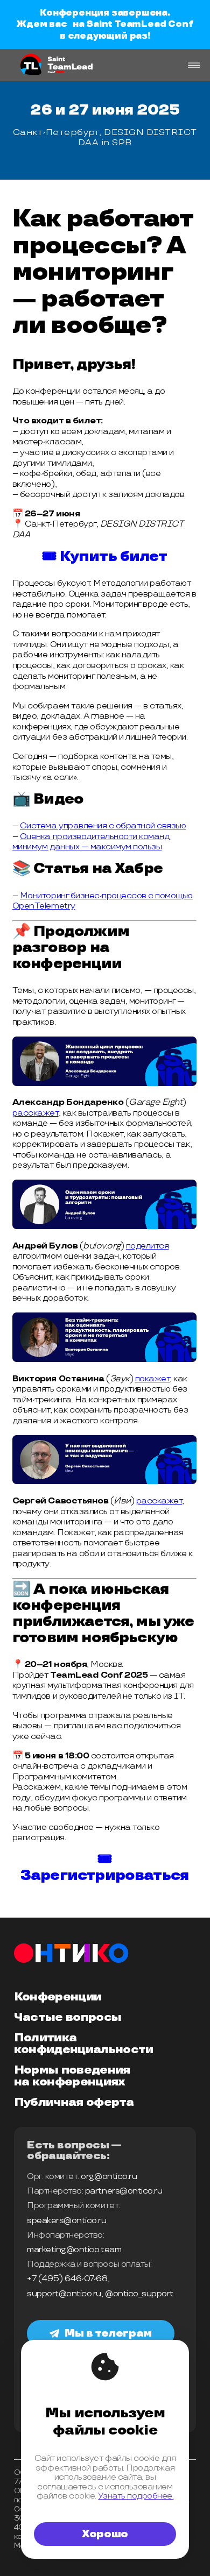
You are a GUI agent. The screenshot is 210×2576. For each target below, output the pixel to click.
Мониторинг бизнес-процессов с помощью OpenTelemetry (103, 901)
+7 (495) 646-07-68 (67, 2279)
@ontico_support (139, 2294)
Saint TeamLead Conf (139, 24)
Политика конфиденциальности (84, 2044)
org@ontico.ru (109, 2177)
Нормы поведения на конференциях (72, 2076)
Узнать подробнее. (136, 2496)
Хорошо (105, 2534)
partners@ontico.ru (124, 2191)
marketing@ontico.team (74, 2250)
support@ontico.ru (64, 2294)
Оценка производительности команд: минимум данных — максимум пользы (92, 842)
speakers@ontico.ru (66, 2221)
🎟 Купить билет (104, 557)
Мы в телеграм (108, 2333)
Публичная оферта (74, 2103)
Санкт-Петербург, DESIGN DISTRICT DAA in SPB (105, 137)
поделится (148, 1246)
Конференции (58, 1997)
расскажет (36, 1113)
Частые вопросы (68, 2018)
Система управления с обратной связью (103, 826)
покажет (153, 1379)
